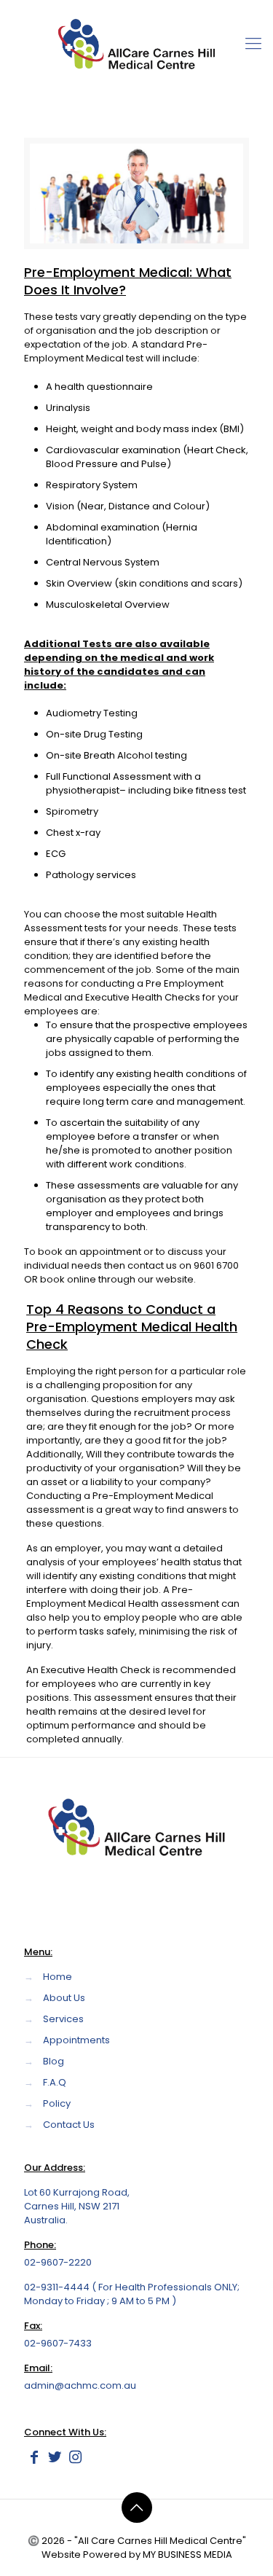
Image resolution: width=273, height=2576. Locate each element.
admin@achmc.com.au (80, 2385)
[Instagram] (75, 2459)
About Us (64, 1998)
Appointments (76, 2040)
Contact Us (69, 2125)
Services (63, 2019)
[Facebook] (34, 2459)
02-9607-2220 (58, 2262)
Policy (57, 2103)
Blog (54, 2061)
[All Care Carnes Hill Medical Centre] (136, 44)
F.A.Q (55, 2082)
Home (58, 1977)
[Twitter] (55, 2459)
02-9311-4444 (58, 2287)
